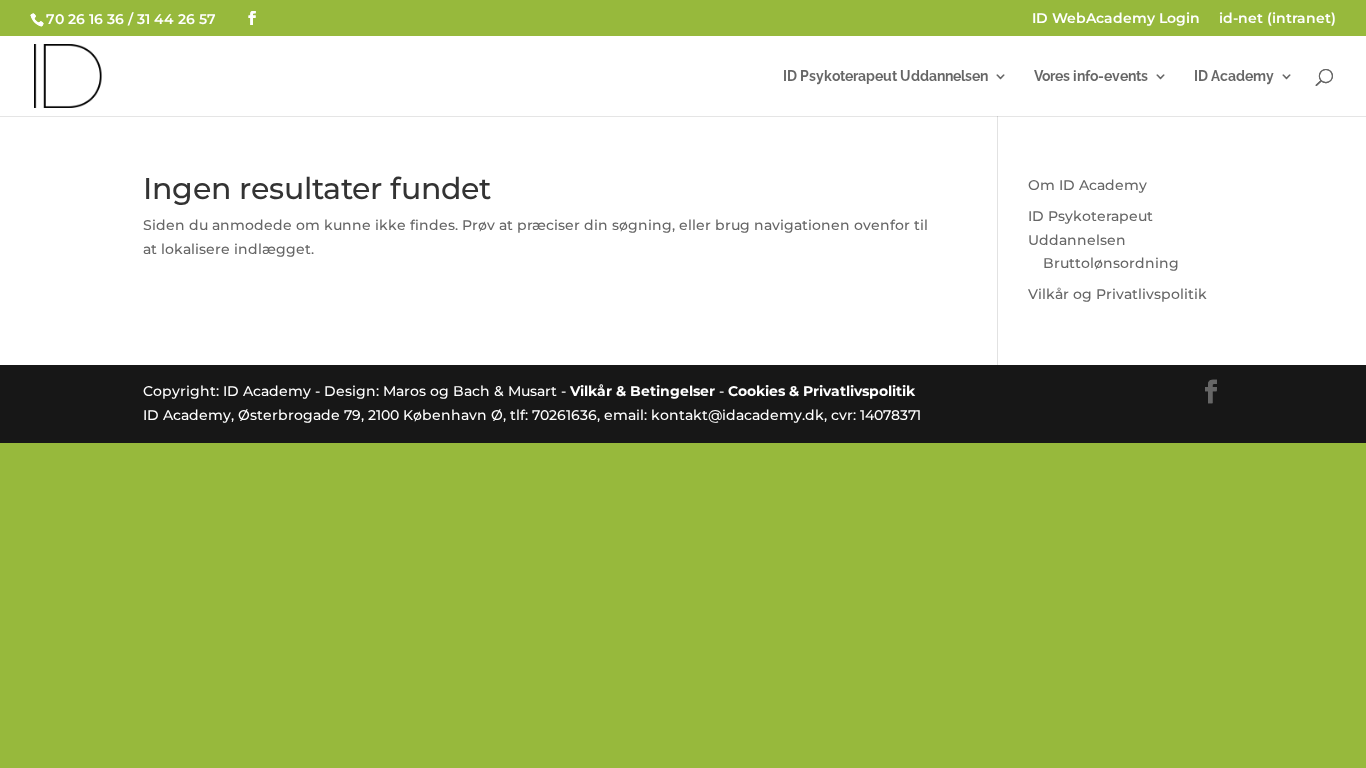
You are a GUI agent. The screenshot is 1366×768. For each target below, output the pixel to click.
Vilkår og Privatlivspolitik (1117, 294)
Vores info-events (1091, 76)
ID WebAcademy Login (1116, 19)
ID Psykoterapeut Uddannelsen (885, 76)
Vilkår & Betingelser (642, 391)
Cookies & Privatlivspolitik (821, 391)
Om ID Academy (1087, 185)
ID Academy (1234, 76)
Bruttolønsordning (1111, 263)
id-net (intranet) (1277, 19)
